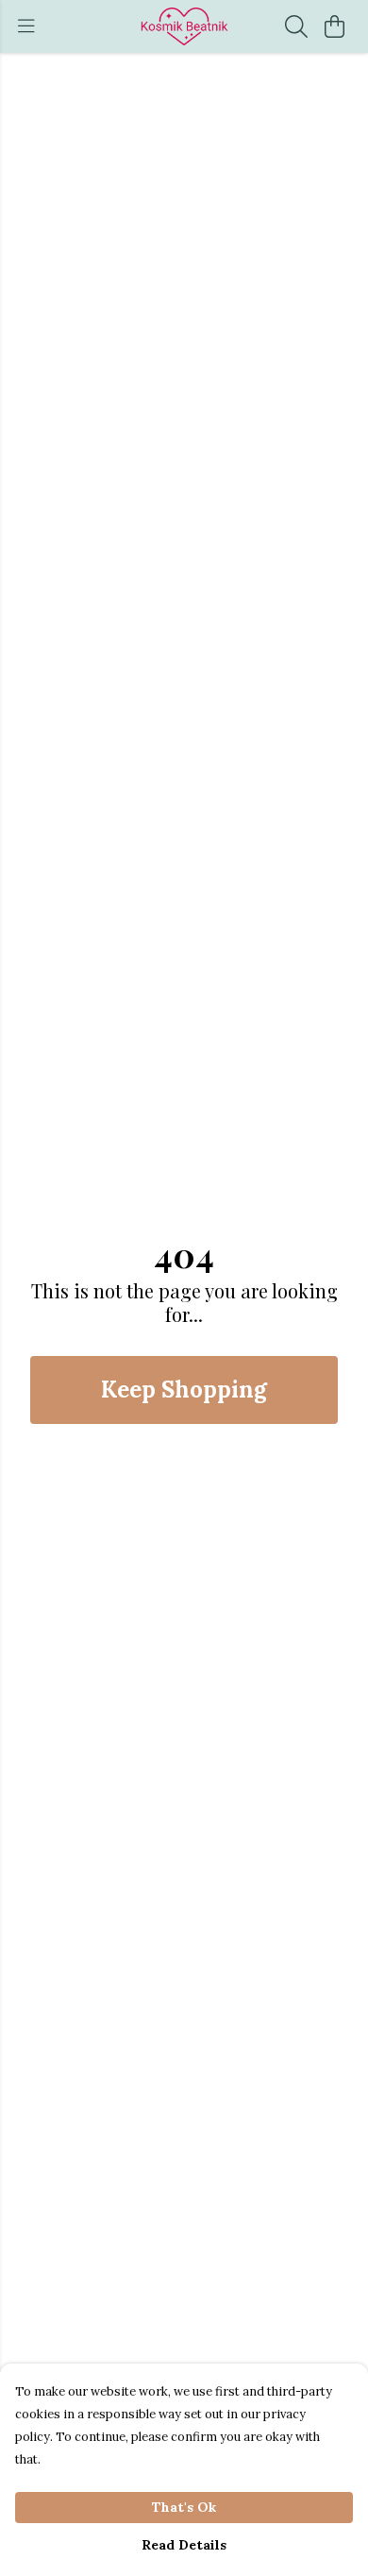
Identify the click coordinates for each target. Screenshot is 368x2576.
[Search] (296, 26)
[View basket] (334, 26)
